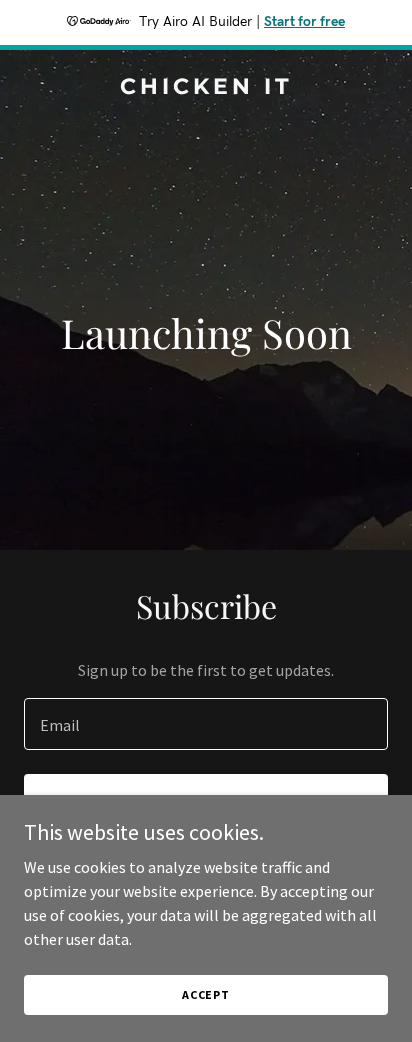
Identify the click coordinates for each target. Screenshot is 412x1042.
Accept (206, 994)
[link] (206, 88)
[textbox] (206, 724)
